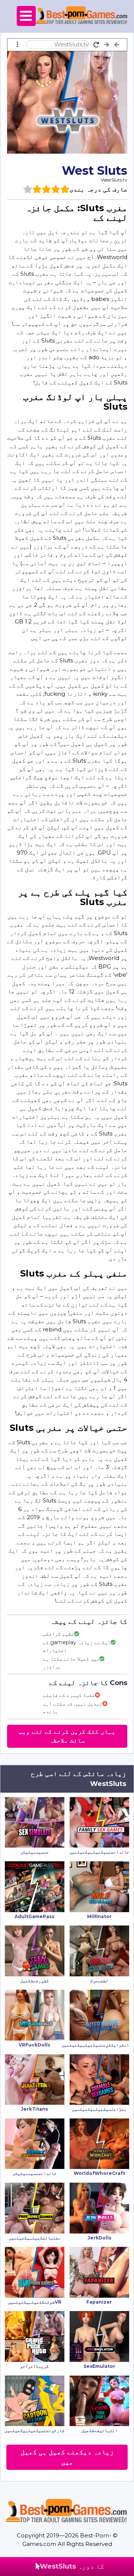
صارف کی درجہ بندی (98, 189)
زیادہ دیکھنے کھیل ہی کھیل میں (67, 2457)
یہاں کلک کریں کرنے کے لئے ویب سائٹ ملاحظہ (67, 1736)
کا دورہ (72, 2566)
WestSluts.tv (114, 180)
